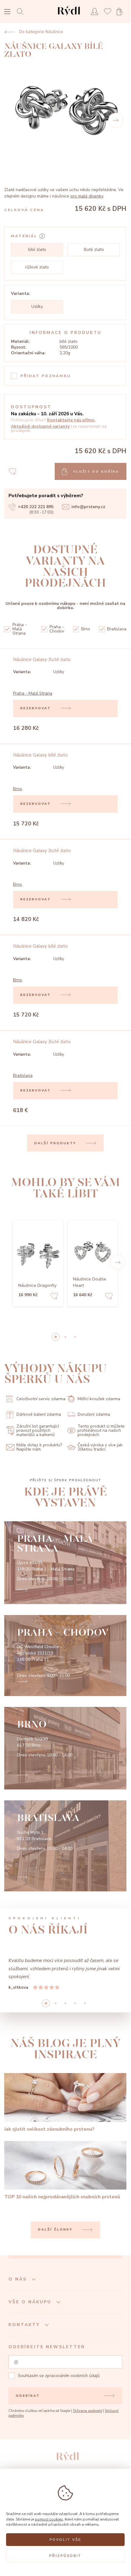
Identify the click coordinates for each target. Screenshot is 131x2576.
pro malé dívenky (87, 196)
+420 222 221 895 (36, 507)
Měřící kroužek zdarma (99, 1399)
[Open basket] (122, 12)
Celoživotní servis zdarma (41, 1399)
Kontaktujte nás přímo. (71, 420)
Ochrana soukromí (88, 2411)
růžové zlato (37, 267)
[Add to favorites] (54, 1297)
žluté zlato (94, 250)
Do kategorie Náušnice (41, 32)
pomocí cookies (49, 2519)
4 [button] (85, 2003)
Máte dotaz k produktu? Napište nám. (39, 1447)
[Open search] (22, 11)
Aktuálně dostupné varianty (40, 426)
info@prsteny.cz (88, 507)
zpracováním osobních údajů (72, 2376)
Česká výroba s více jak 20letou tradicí (100, 1447)
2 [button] (75, 1337)
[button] (118, 1262)
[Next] (116, 120)
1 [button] (65, 1337)
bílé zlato (37, 250)
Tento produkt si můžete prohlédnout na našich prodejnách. (101, 1431)
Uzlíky (37, 307)
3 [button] (75, 2003)
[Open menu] (7, 12)
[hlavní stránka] (69, 17)
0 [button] (56, 1337)
